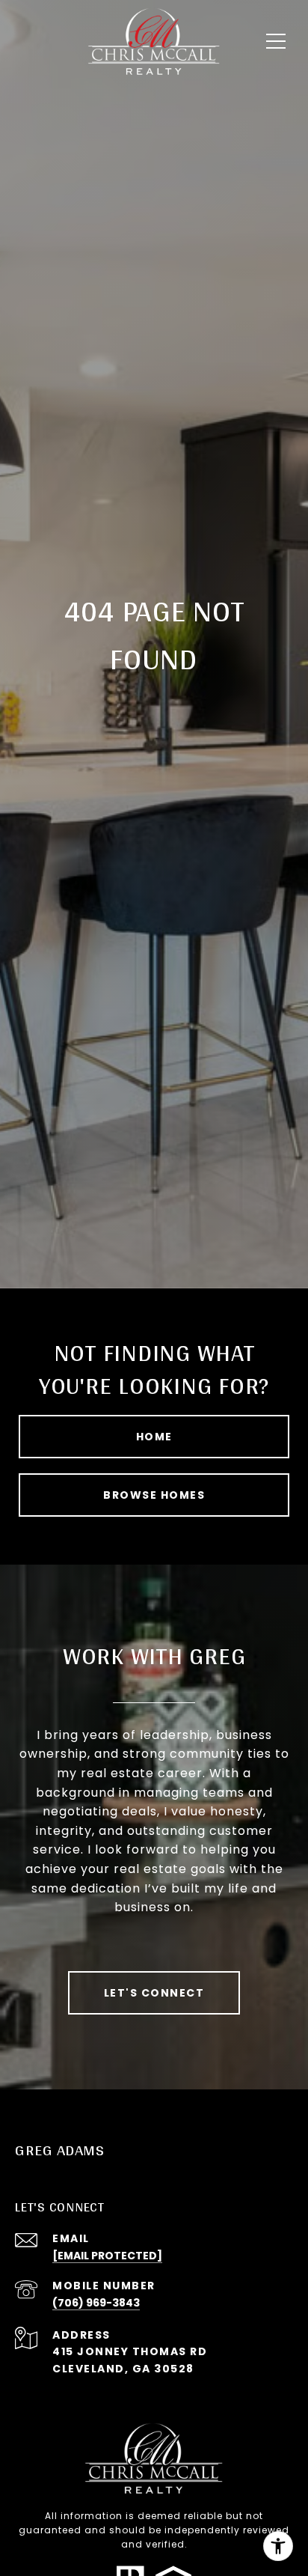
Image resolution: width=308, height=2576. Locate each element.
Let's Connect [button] (154, 1993)
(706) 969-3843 (96, 2303)
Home (154, 1437)
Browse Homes (154, 1495)
